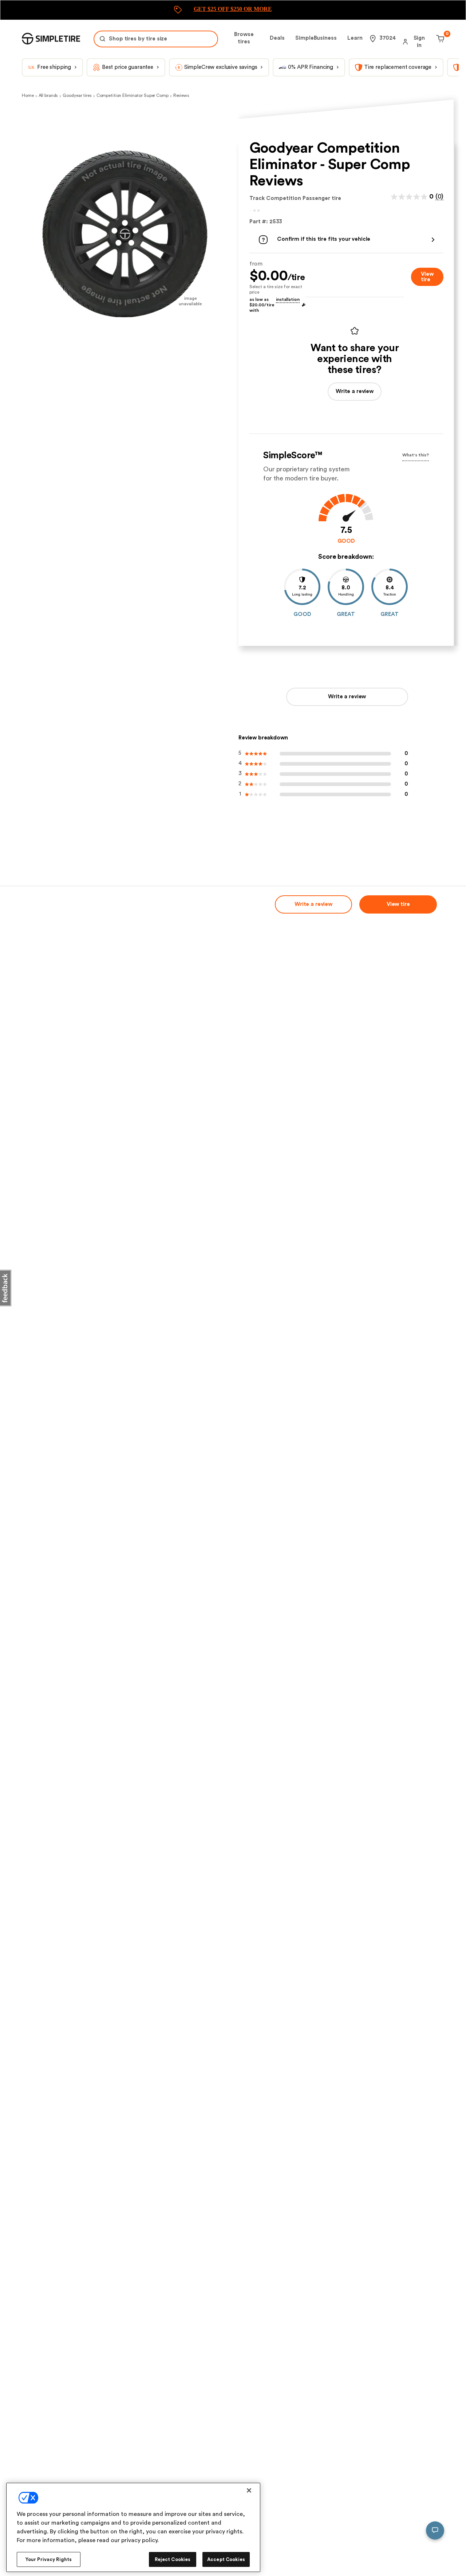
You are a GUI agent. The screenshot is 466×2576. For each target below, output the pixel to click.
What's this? (416, 455)
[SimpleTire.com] (51, 39)
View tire (427, 277)
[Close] (249, 2490)
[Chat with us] (435, 2530)
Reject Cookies (173, 2559)
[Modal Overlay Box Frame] (233, 10)
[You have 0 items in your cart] (439, 39)
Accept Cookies (226, 2559)
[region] (133, 2527)
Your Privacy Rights (49, 2559)
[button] (346, 240)
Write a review (347, 697)
